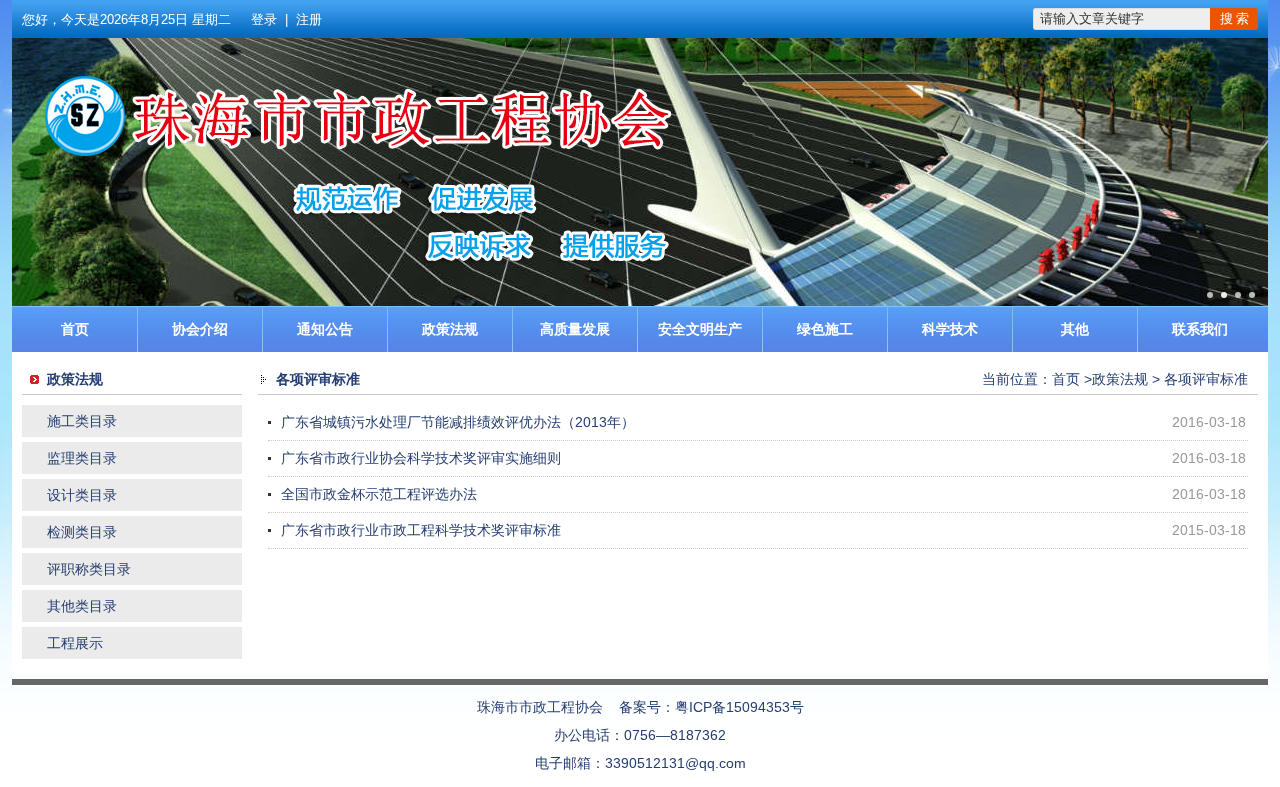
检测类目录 (82, 532)
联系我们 (1200, 329)
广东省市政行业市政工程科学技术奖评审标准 (421, 530)
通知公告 (325, 329)
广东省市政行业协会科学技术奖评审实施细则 (421, 458)
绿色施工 (825, 329)
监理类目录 (82, 458)
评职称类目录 (89, 569)
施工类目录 (82, 421)
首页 (75, 329)
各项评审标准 (1206, 379)
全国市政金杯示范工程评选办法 (379, 494)
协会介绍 (200, 329)
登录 (264, 19)
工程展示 (75, 643)
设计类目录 (82, 495)
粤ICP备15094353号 (739, 707)
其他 (1075, 329)
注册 (309, 19)
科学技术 (950, 329)
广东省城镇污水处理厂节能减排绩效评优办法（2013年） (458, 422)
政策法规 (450, 329)
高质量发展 (575, 329)
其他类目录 (82, 606)
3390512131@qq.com (675, 763)
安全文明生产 (700, 329)
